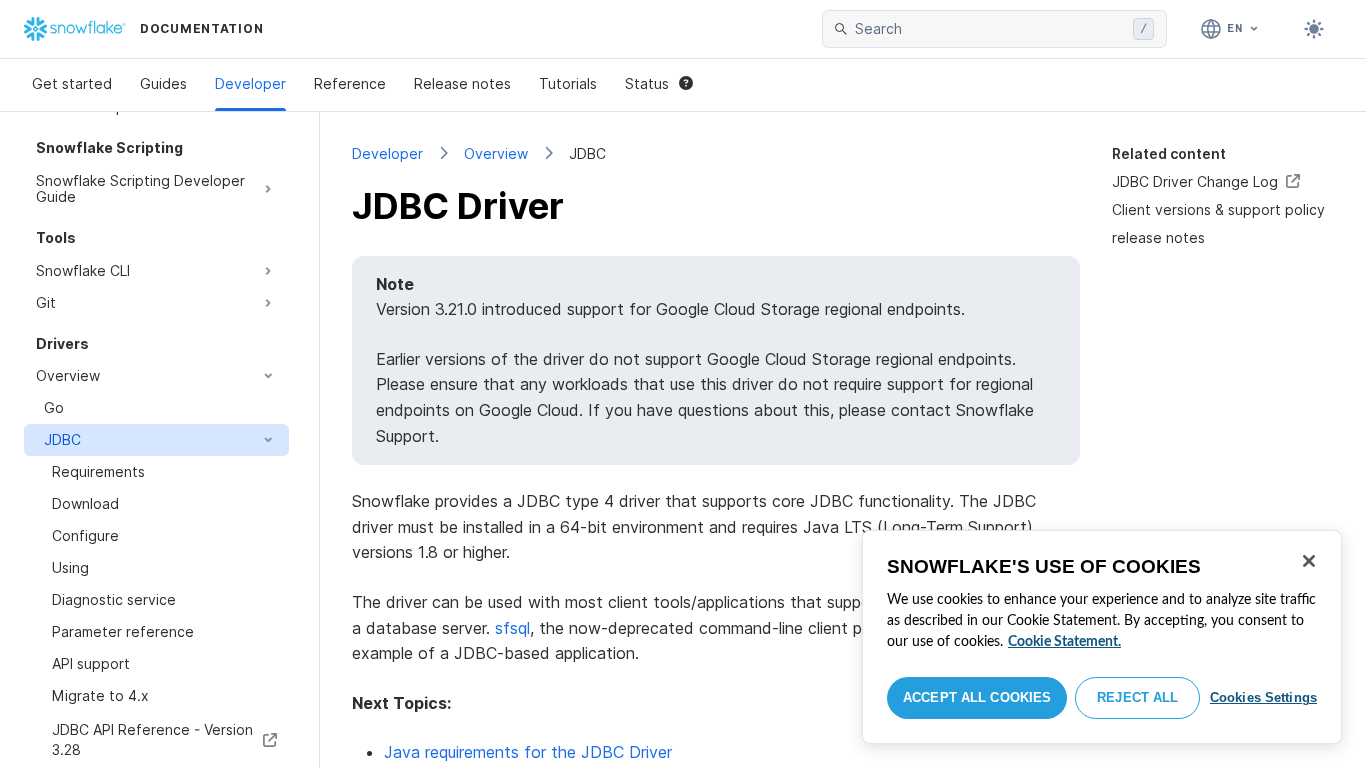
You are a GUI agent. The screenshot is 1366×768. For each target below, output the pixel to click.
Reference (350, 83)
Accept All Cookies (977, 697)
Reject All (1137, 697)
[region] (1102, 637)
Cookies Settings (1263, 697)
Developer (250, 83)
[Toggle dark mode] (1314, 29)
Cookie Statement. (1064, 642)
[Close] (1309, 561)
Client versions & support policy (1218, 209)
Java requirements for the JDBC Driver (528, 752)
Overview (496, 153)
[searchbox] (990, 29)
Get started (72, 83)
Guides (163, 83)
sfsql (512, 628)
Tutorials (568, 83)
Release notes (462, 83)
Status (647, 83)
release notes (1158, 237)
